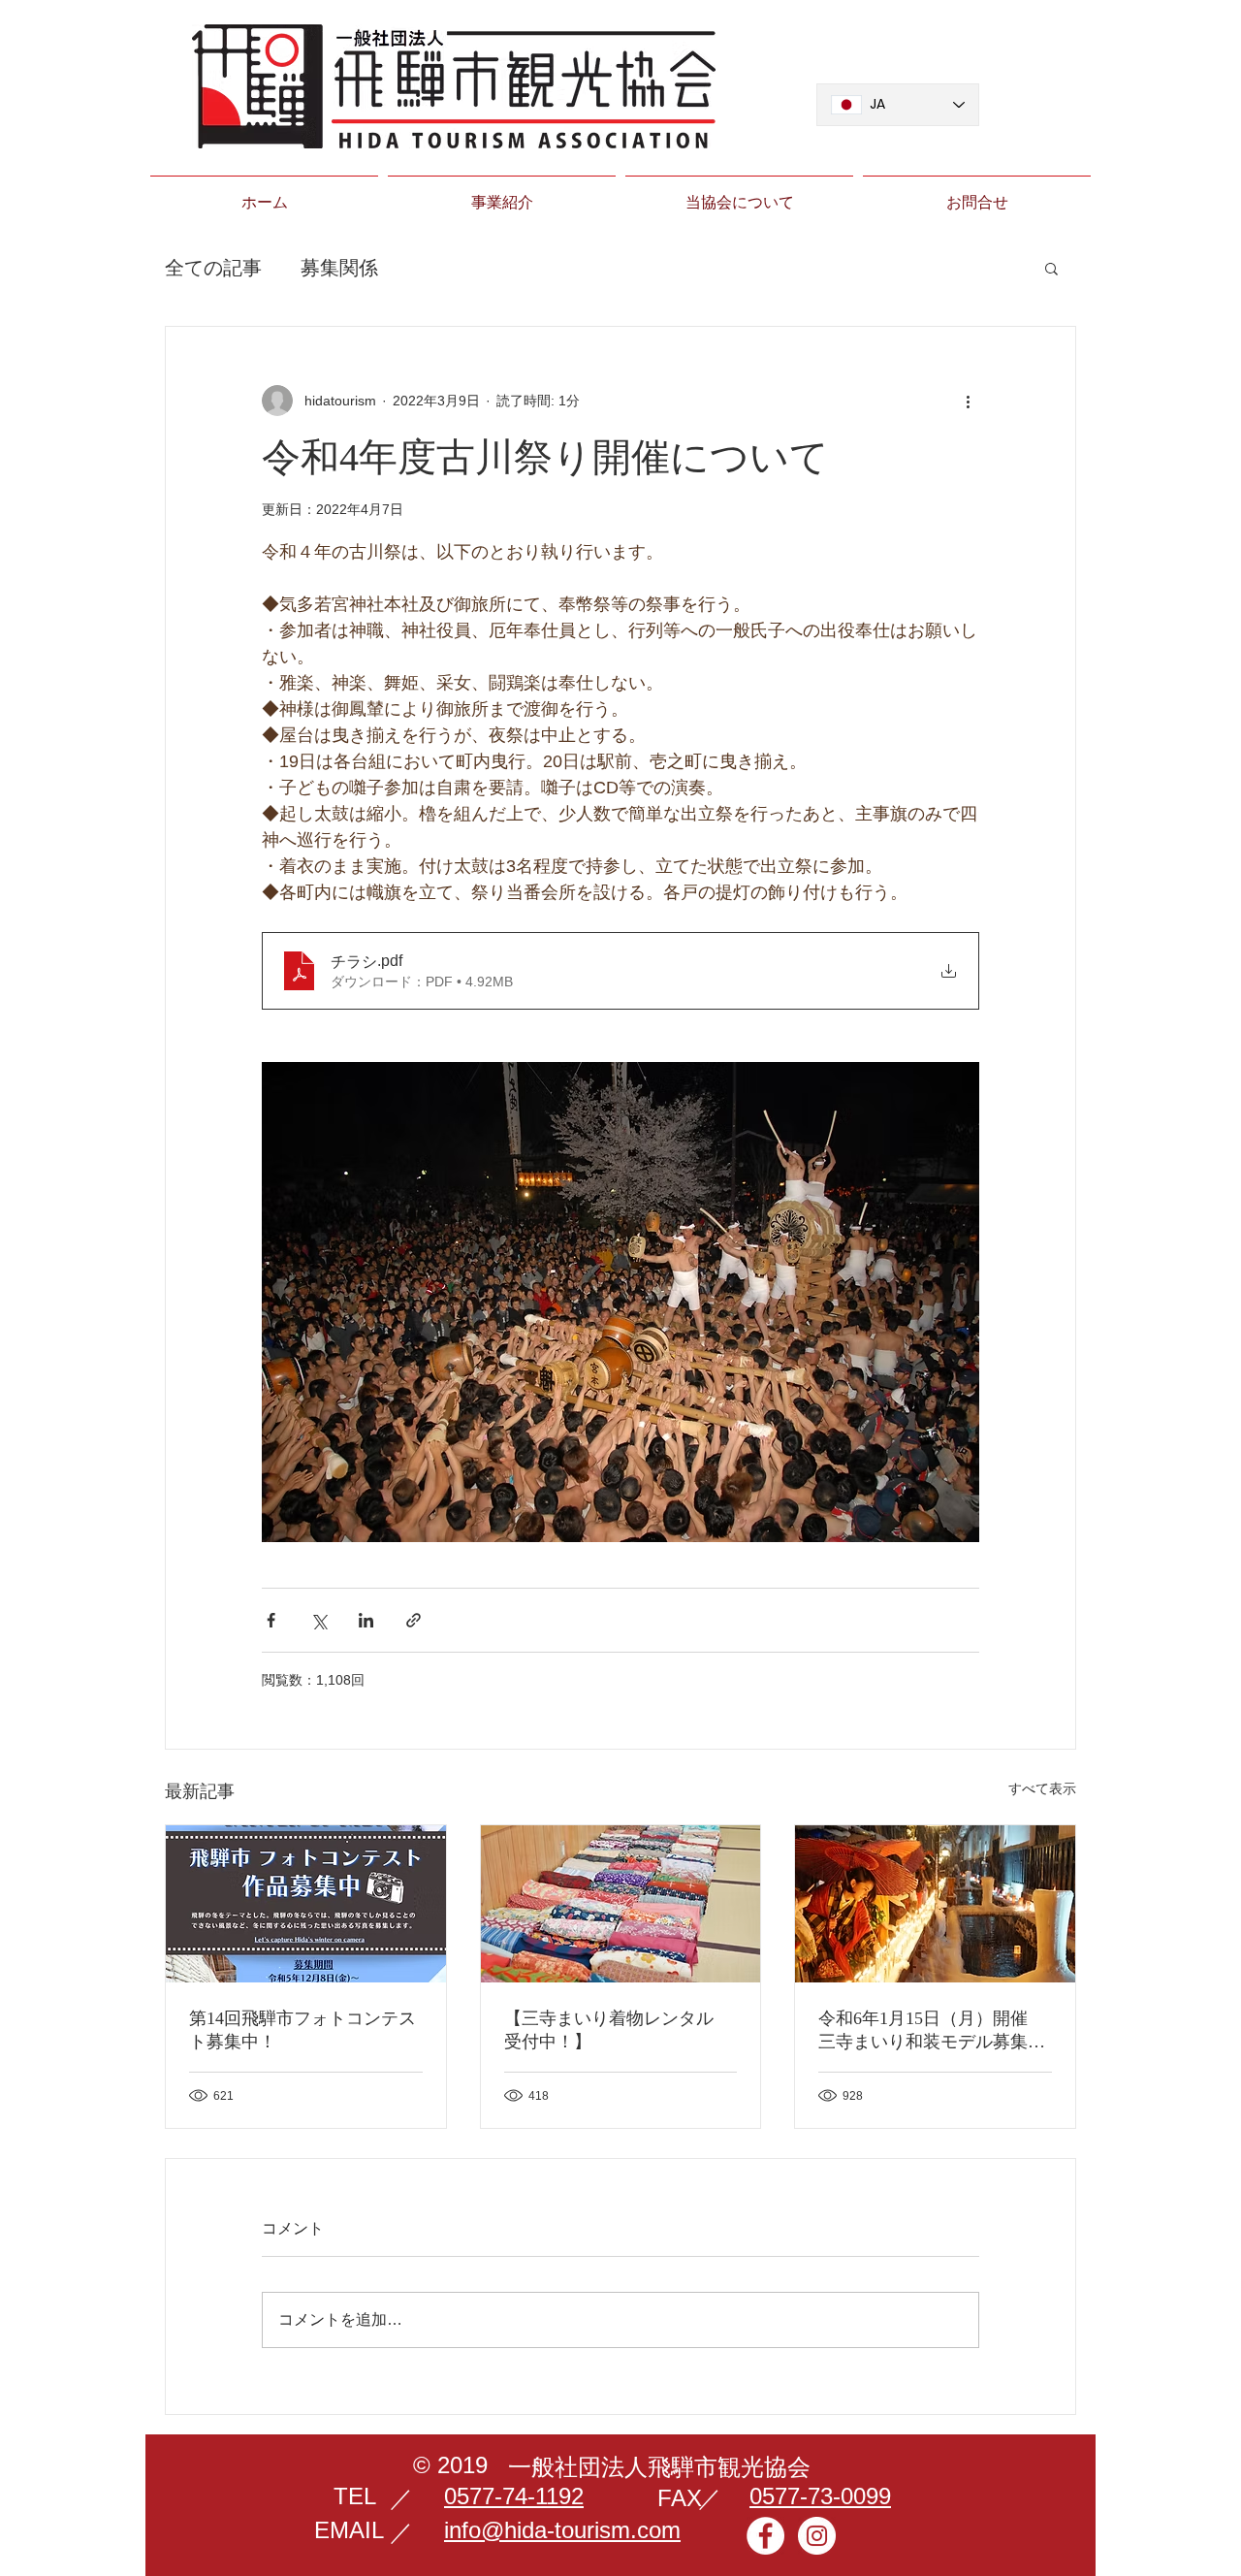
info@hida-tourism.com (562, 2530)
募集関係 (339, 268)
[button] (1051, 268)
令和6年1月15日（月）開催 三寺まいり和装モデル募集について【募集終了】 (932, 2031)
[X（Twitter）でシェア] (318, 1620)
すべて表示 (1042, 1788)
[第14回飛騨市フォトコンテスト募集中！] (306, 1904)
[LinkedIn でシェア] (366, 1620)
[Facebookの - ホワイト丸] (765, 2536)
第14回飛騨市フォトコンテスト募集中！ (302, 2030)
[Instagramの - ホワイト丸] (817, 2536)
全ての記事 (213, 268)
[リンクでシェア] (414, 1620)
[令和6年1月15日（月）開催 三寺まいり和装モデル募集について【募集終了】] (935, 1904)
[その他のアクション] (968, 401)
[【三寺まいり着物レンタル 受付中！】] (621, 1904)
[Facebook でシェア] (271, 1620)
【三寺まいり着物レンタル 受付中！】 (618, 2030)
